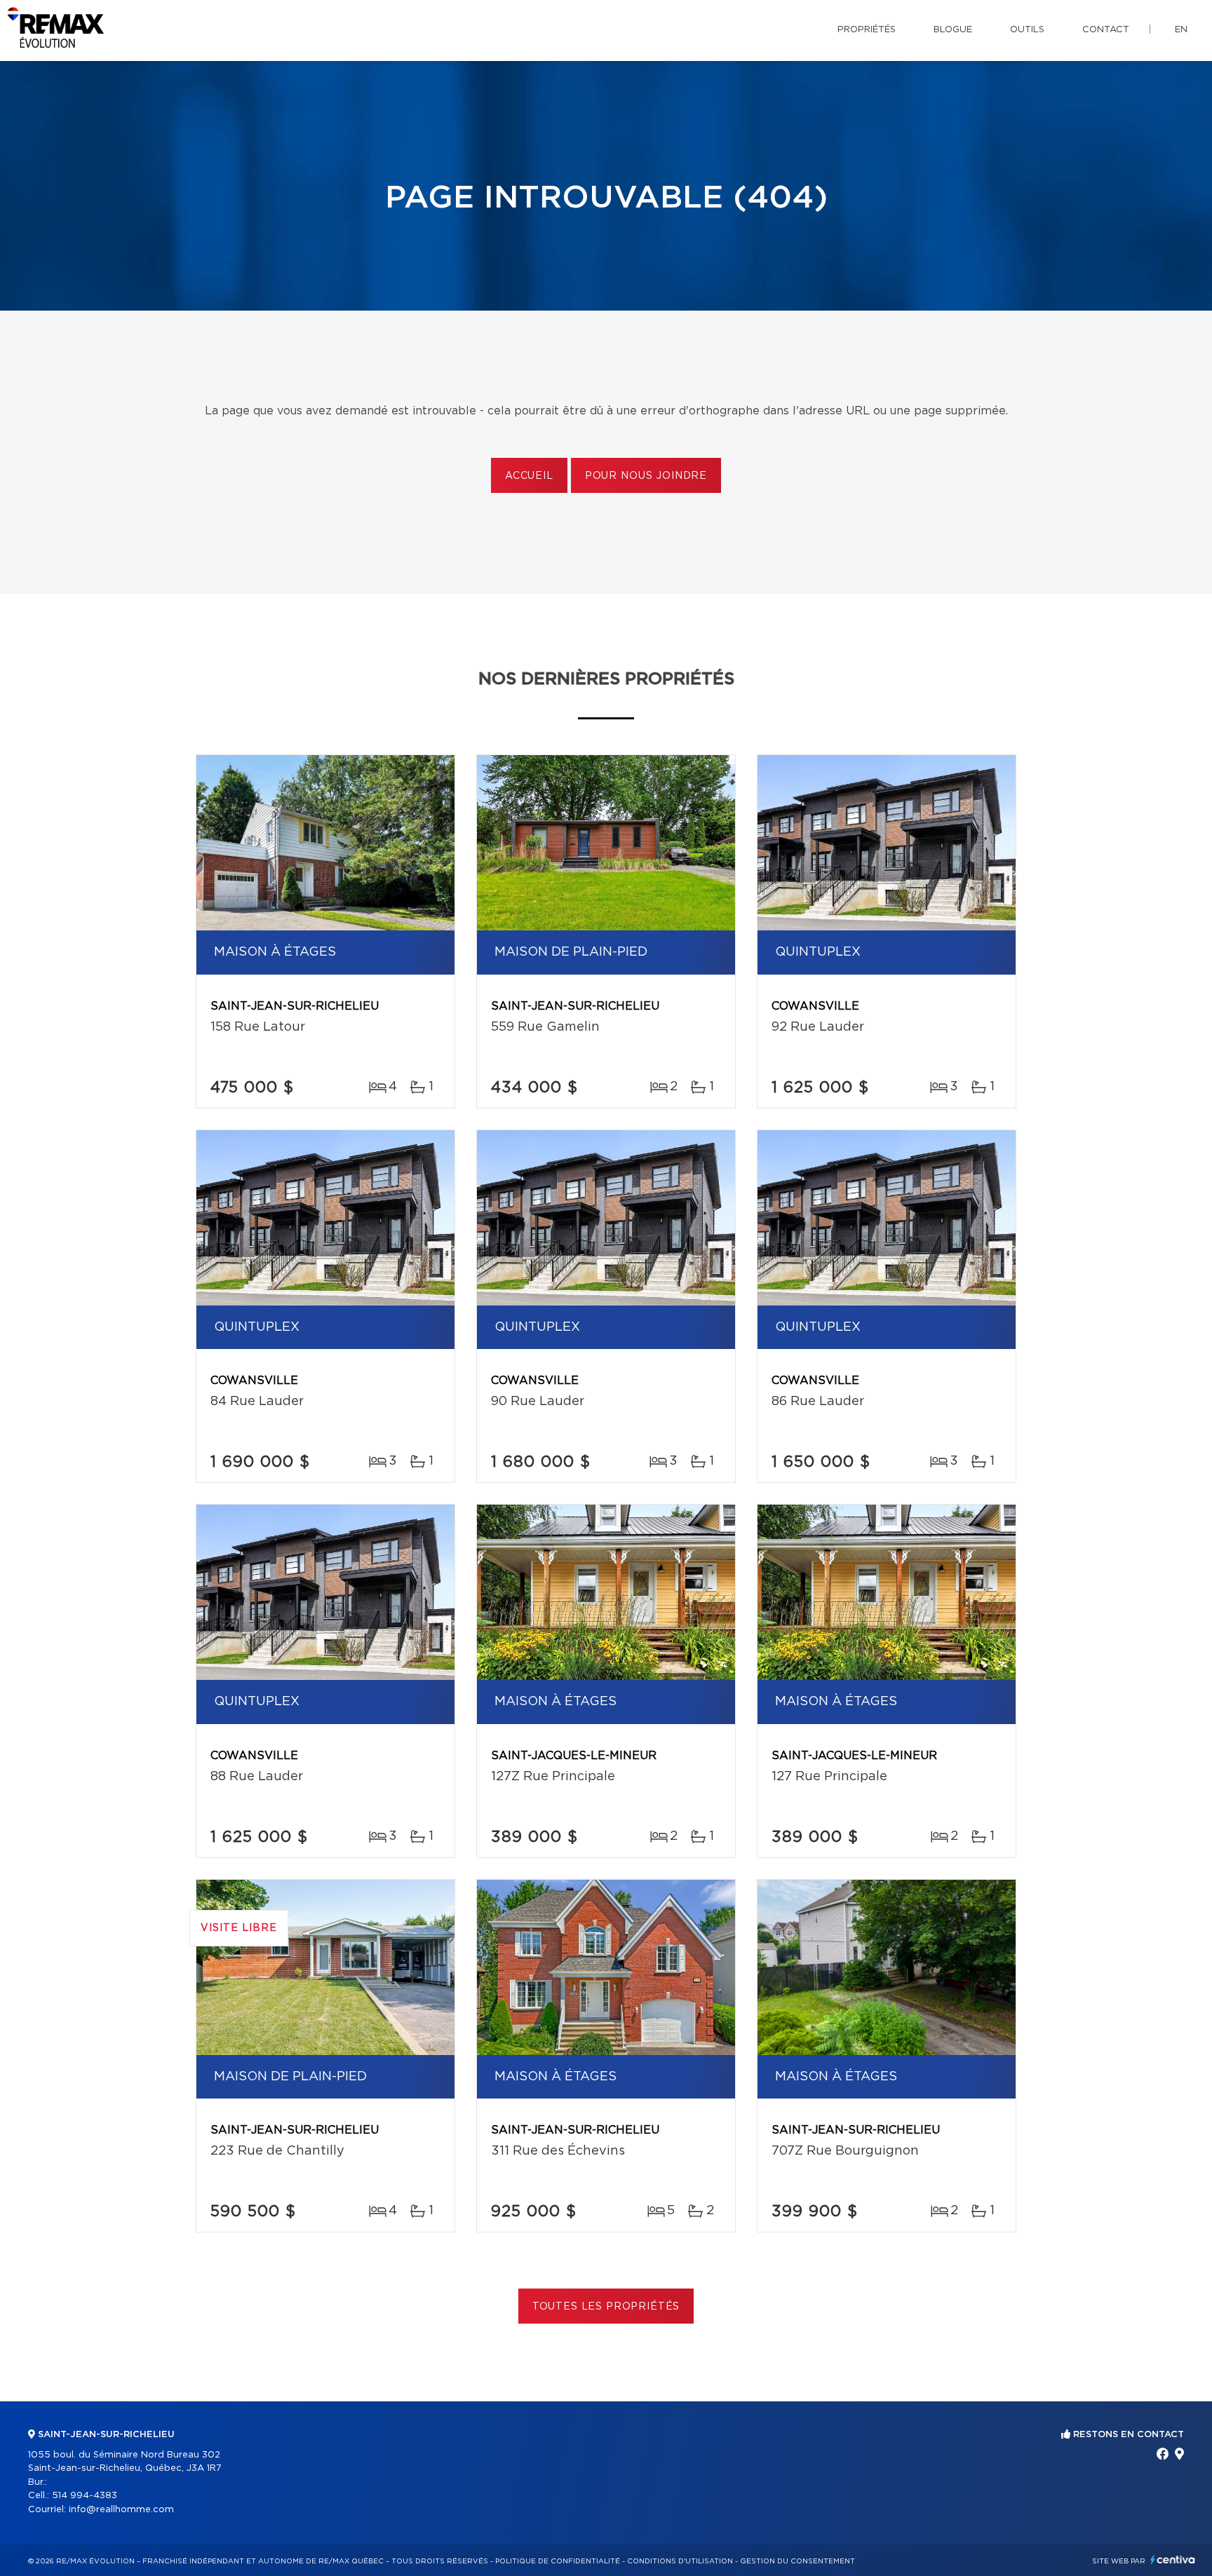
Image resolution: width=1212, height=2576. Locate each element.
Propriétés (867, 30)
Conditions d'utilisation (680, 2561)
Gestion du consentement (797, 2561)
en (1181, 30)
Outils (1027, 30)
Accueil (529, 476)
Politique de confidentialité (558, 2561)
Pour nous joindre (646, 476)
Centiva (1173, 2560)
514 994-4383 (85, 2496)
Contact (1106, 30)
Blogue (953, 30)
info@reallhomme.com (121, 2510)
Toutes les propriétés (606, 2307)
